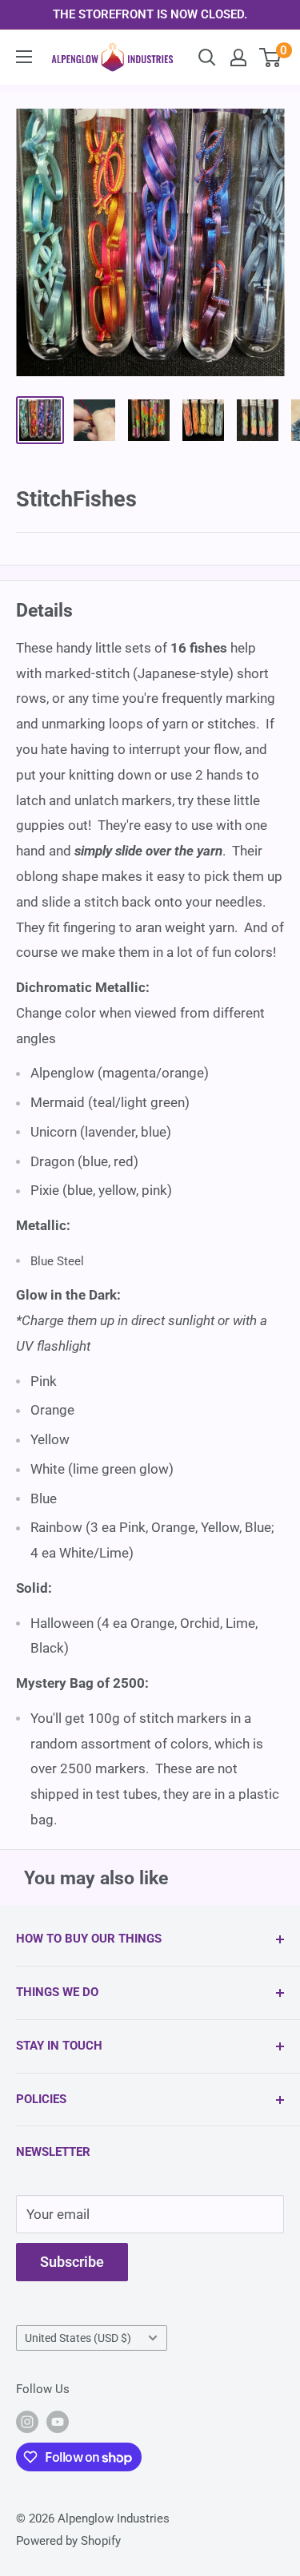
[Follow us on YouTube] (58, 2421)
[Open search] (207, 58)
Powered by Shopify (68, 2541)
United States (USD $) (78, 2338)
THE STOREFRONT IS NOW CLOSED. (150, 14)
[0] (271, 58)
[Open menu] (24, 57)
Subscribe (72, 2262)
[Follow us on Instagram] (27, 2421)
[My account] (238, 58)
